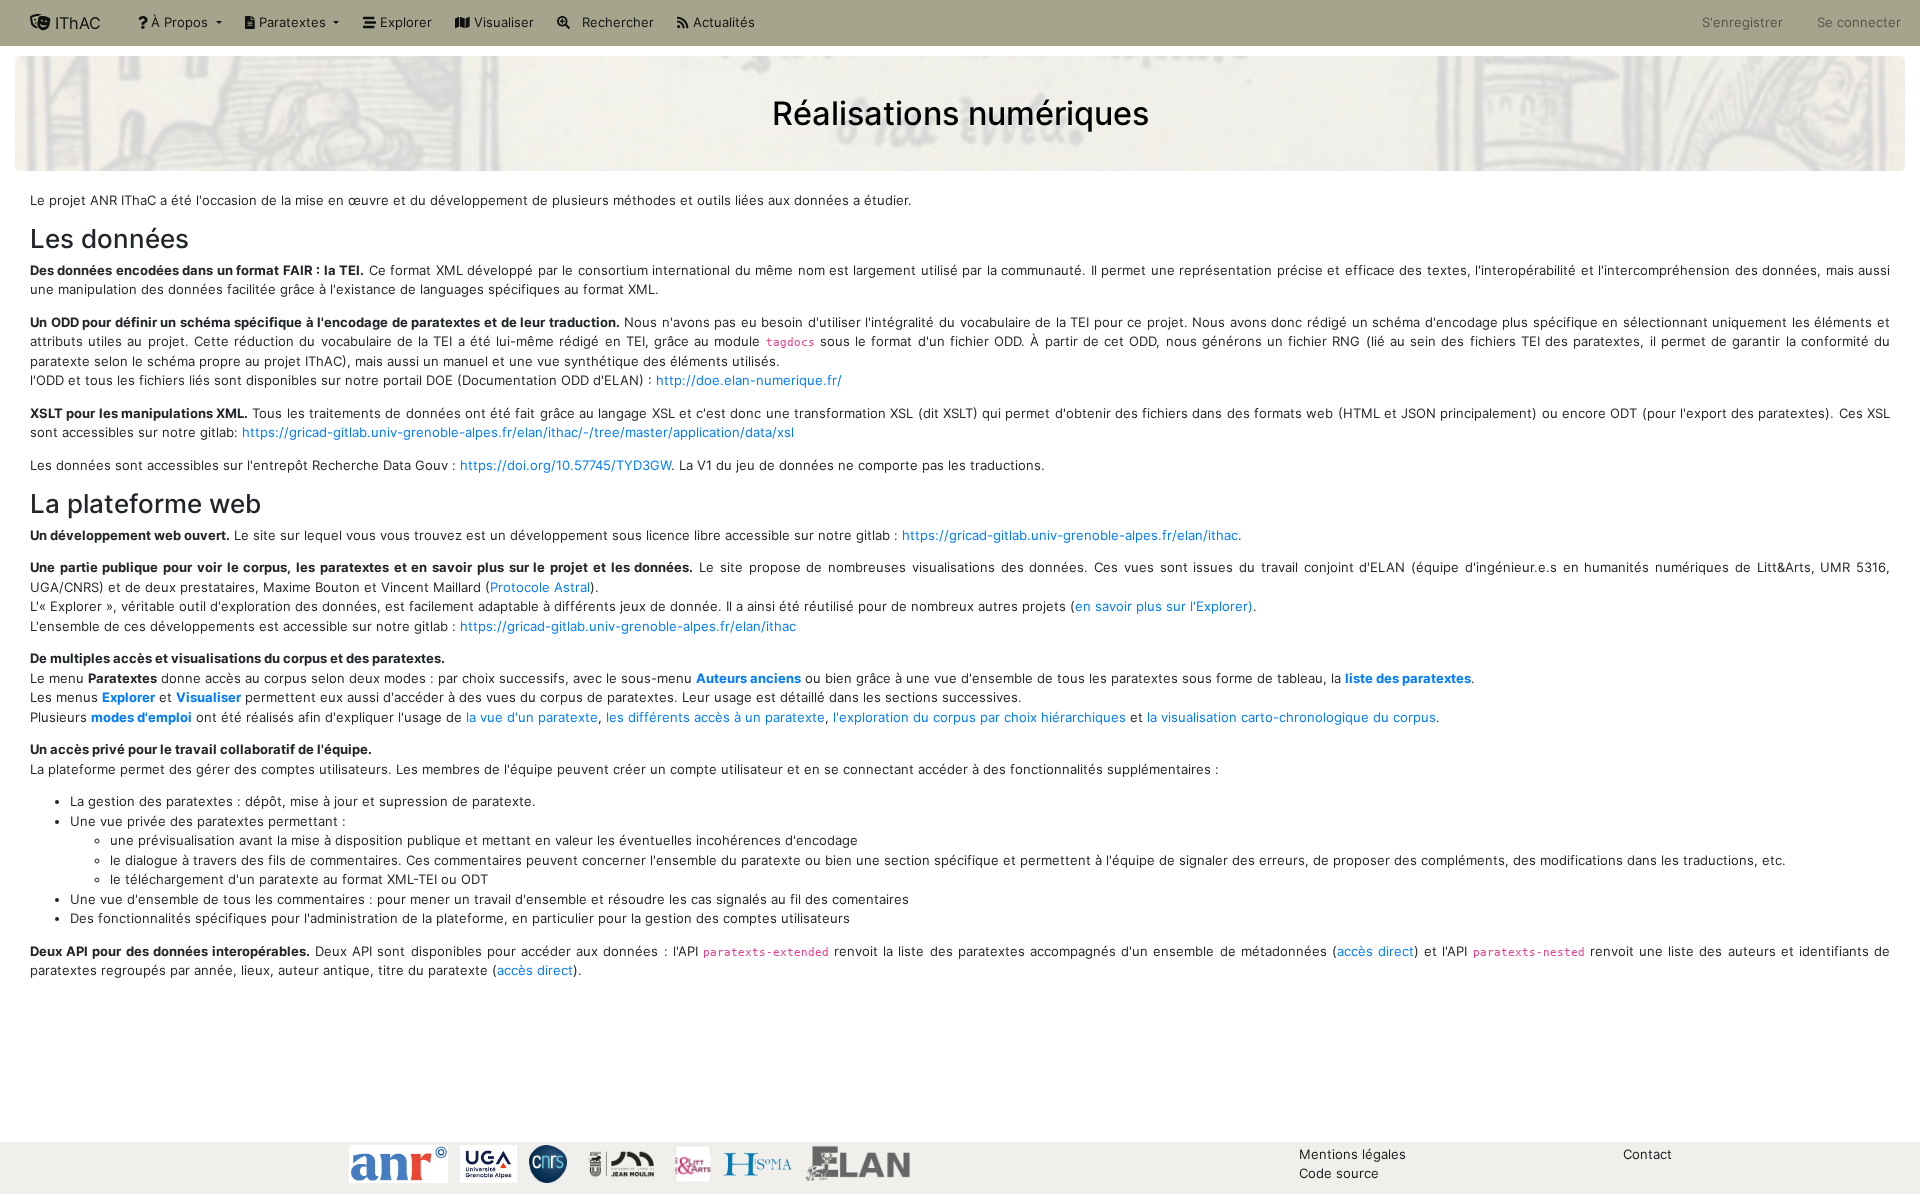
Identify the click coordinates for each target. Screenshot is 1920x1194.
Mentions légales (1352, 1154)
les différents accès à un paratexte (715, 717)
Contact (1647, 1154)
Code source (1339, 1173)
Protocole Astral (540, 587)
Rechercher (612, 22)
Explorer (404, 22)
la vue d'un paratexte (532, 717)
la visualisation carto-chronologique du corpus (1291, 717)
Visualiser (502, 22)
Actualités (722, 22)
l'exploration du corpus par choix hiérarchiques (979, 717)
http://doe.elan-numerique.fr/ (749, 380)
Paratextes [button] (292, 22)
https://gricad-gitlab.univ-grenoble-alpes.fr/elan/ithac (1070, 535)
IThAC (75, 23)
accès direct (1375, 951)
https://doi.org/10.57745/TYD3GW (565, 465)
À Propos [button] (179, 22)
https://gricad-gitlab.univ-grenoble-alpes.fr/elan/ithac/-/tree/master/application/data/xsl (518, 432)
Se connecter (1859, 22)
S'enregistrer (1742, 22)
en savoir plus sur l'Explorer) (1164, 606)
